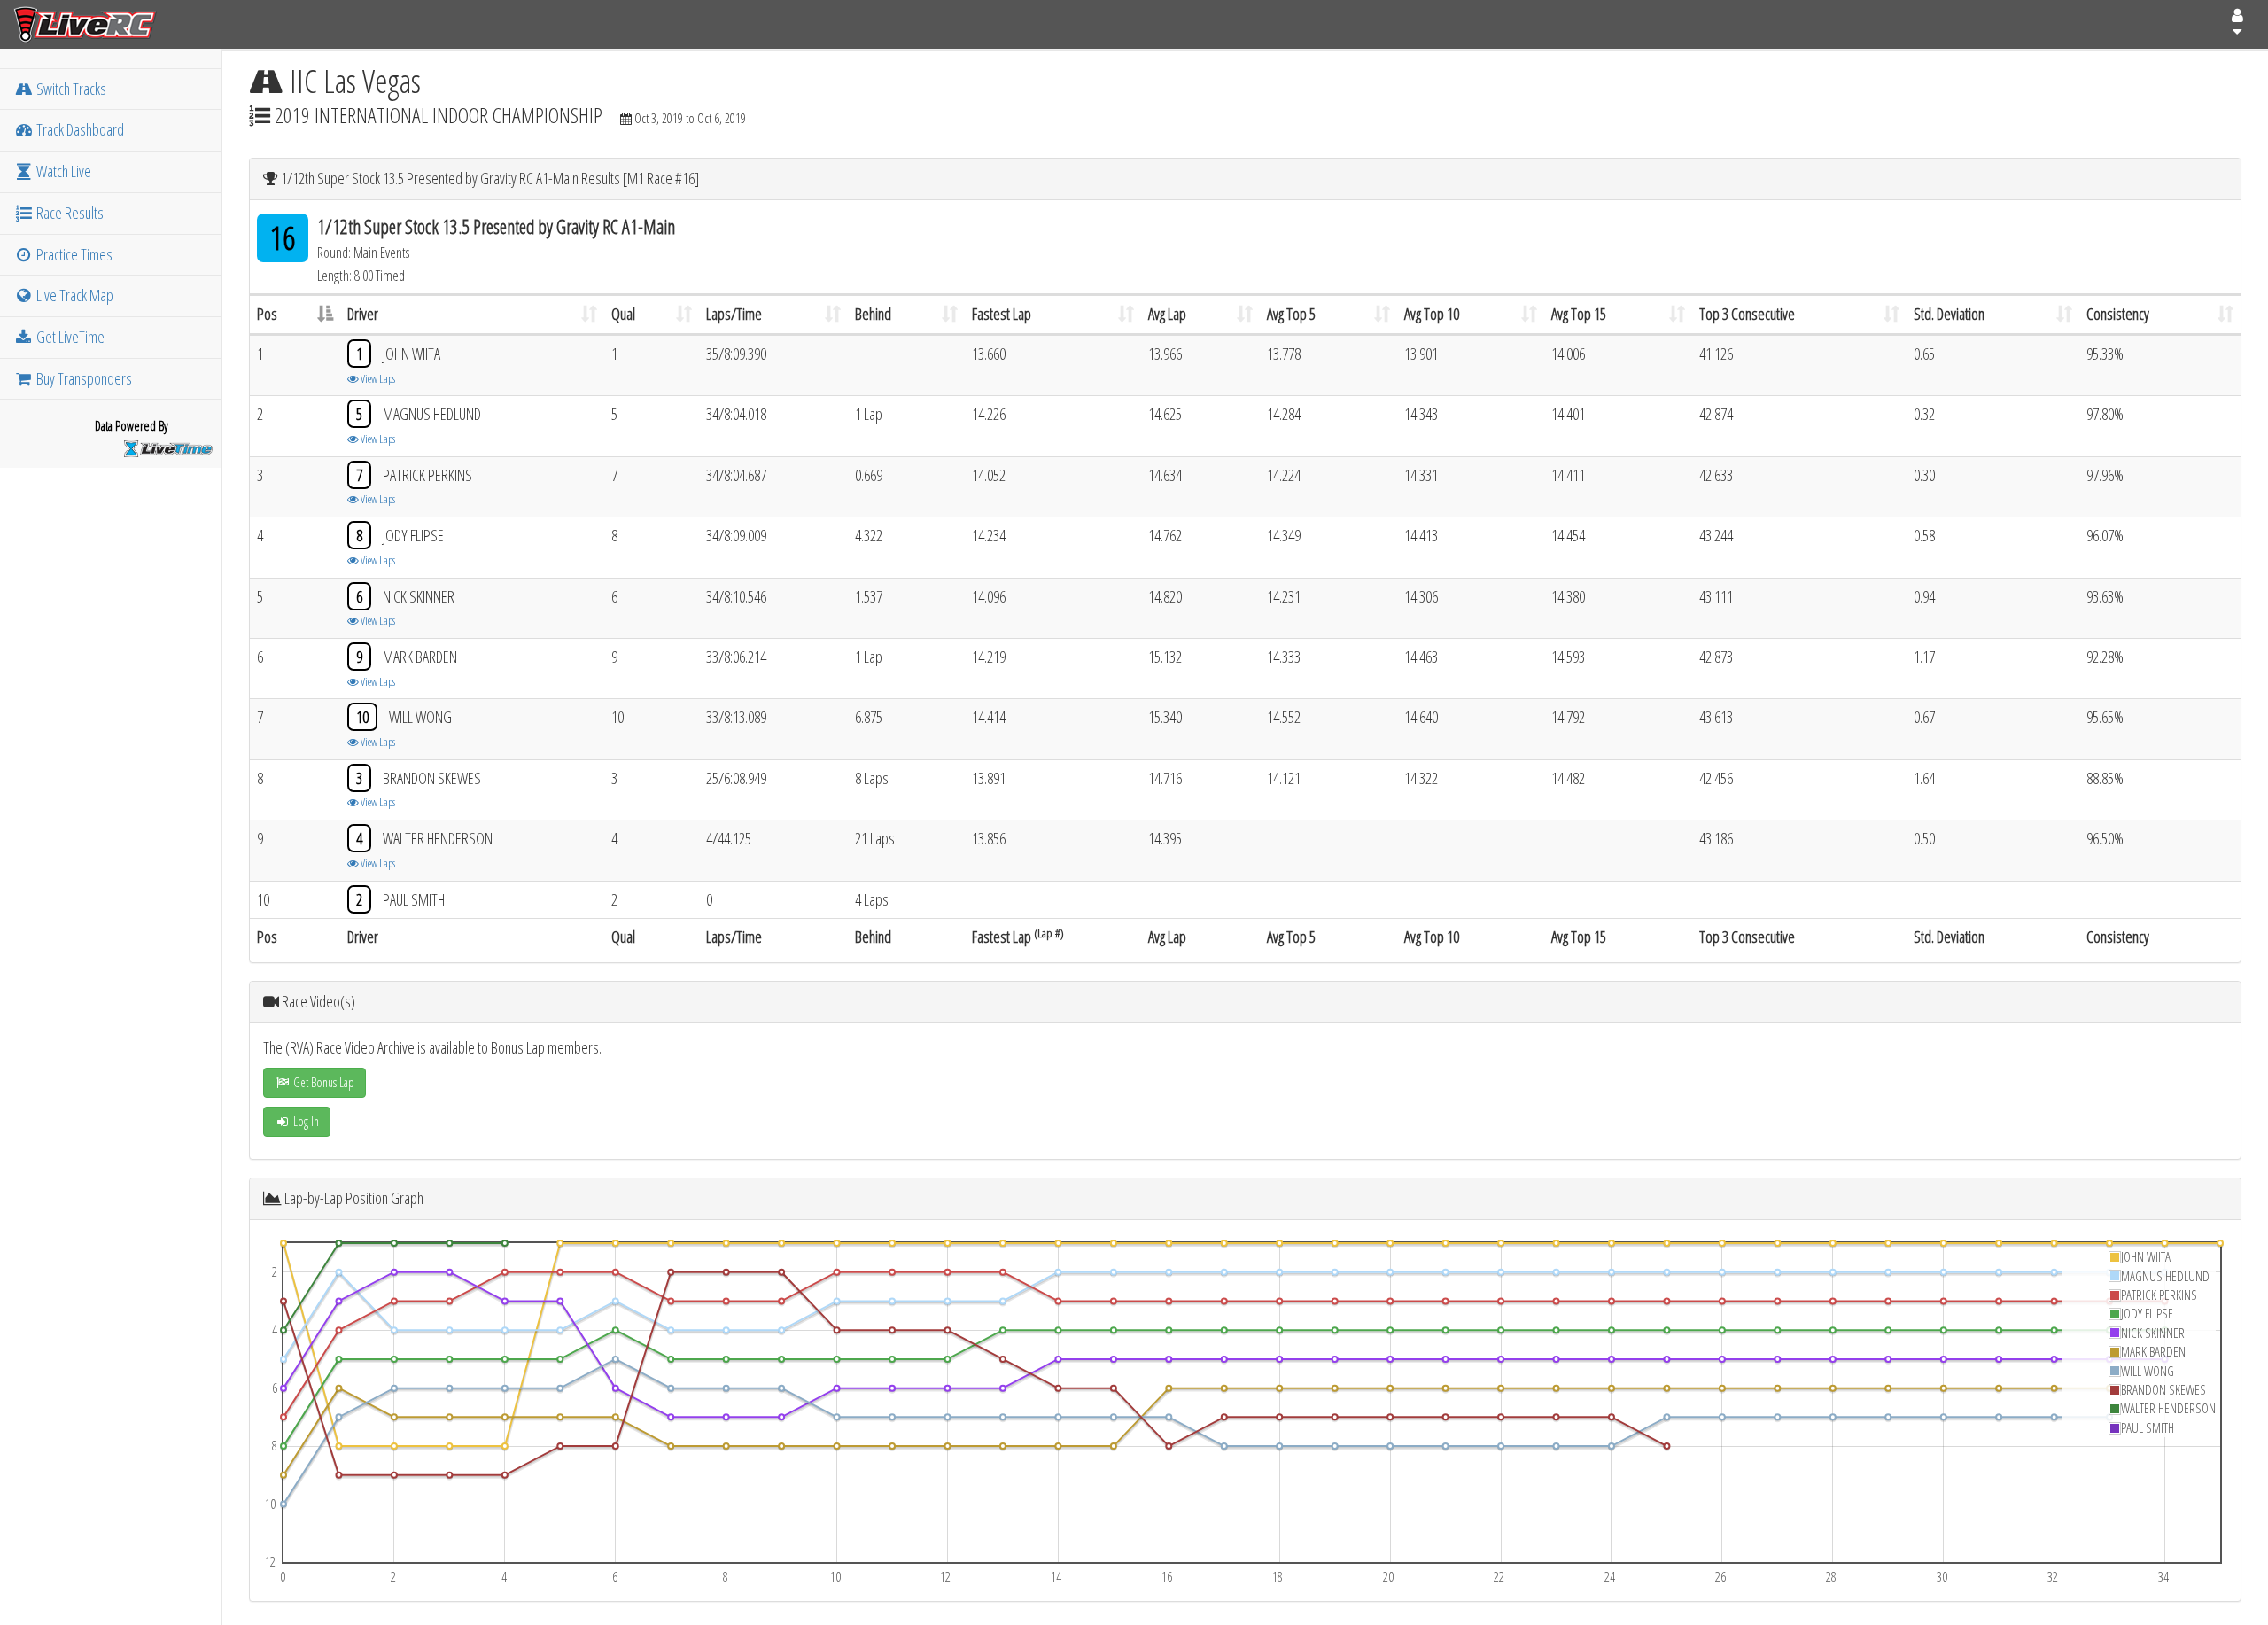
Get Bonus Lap (322, 1082)
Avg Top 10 (1432, 314)
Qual (623, 314)
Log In (305, 1121)
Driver (363, 314)
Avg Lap (1167, 314)
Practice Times (73, 254)
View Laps (377, 378)
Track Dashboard (79, 129)
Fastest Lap (1002, 314)
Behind (873, 314)
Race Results (69, 213)
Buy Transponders (83, 378)
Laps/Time (734, 314)
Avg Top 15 (1579, 314)
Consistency (2118, 314)
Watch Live (62, 171)
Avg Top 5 (1291, 314)
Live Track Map (74, 295)
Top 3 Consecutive (1747, 314)
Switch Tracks (70, 89)
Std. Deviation (1949, 314)
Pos (267, 314)
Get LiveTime (69, 337)
